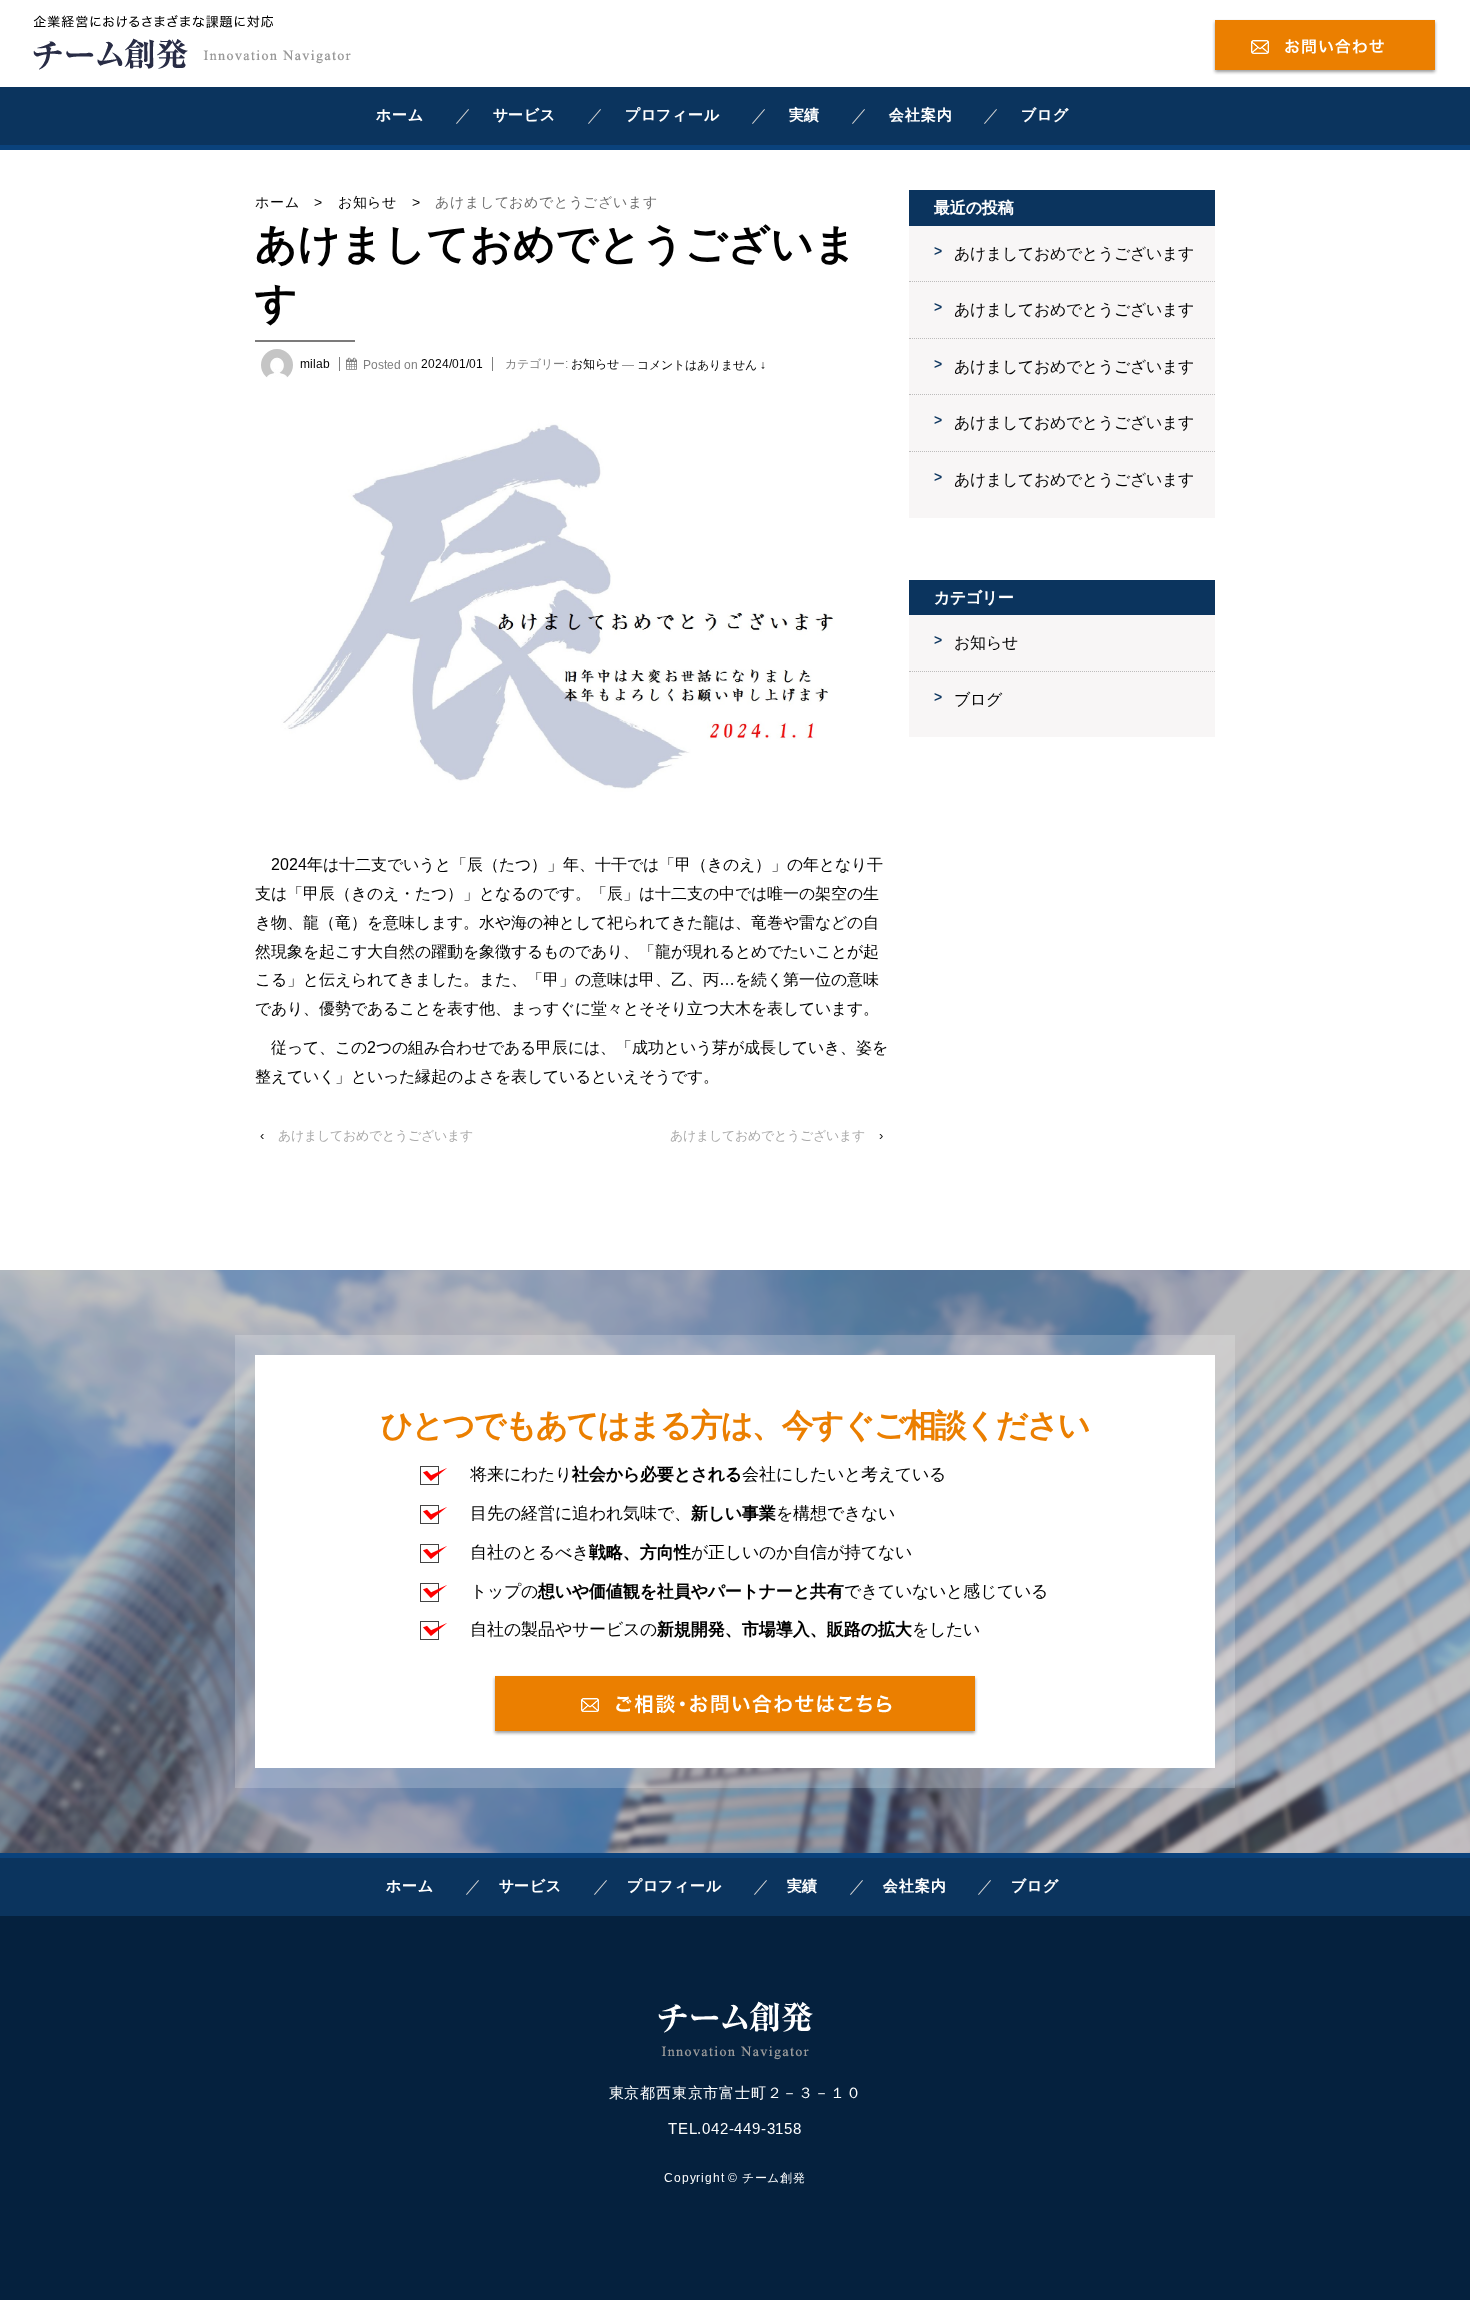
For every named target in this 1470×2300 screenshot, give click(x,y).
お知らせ (367, 202)
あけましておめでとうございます (375, 1135)
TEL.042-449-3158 (735, 2128)
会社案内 (920, 114)
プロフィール (672, 114)
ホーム (399, 114)
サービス (524, 114)
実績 (805, 114)
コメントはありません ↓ (701, 364)
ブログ (1044, 114)
